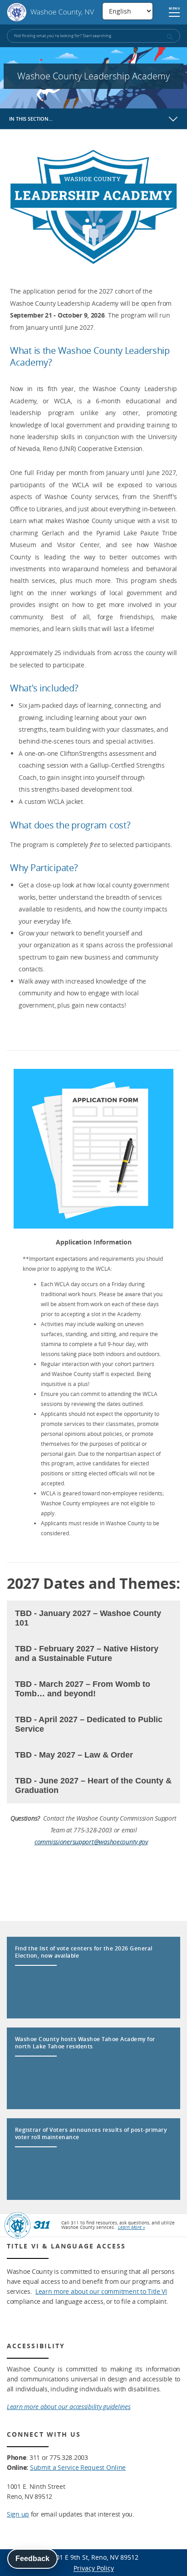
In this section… (31, 119)
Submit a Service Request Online (78, 2467)
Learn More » (132, 2227)
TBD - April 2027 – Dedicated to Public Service (89, 1724)
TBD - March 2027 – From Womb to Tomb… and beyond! (83, 1689)
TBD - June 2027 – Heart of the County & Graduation (93, 1785)
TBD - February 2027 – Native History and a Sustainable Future (87, 1653)
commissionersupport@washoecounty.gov (91, 1842)
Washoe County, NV (51, 12)
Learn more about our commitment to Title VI (101, 2291)
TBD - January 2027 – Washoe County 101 (88, 1618)
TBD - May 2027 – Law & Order (74, 1755)
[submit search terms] (169, 37)
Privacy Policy (94, 2568)
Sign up (18, 2514)
